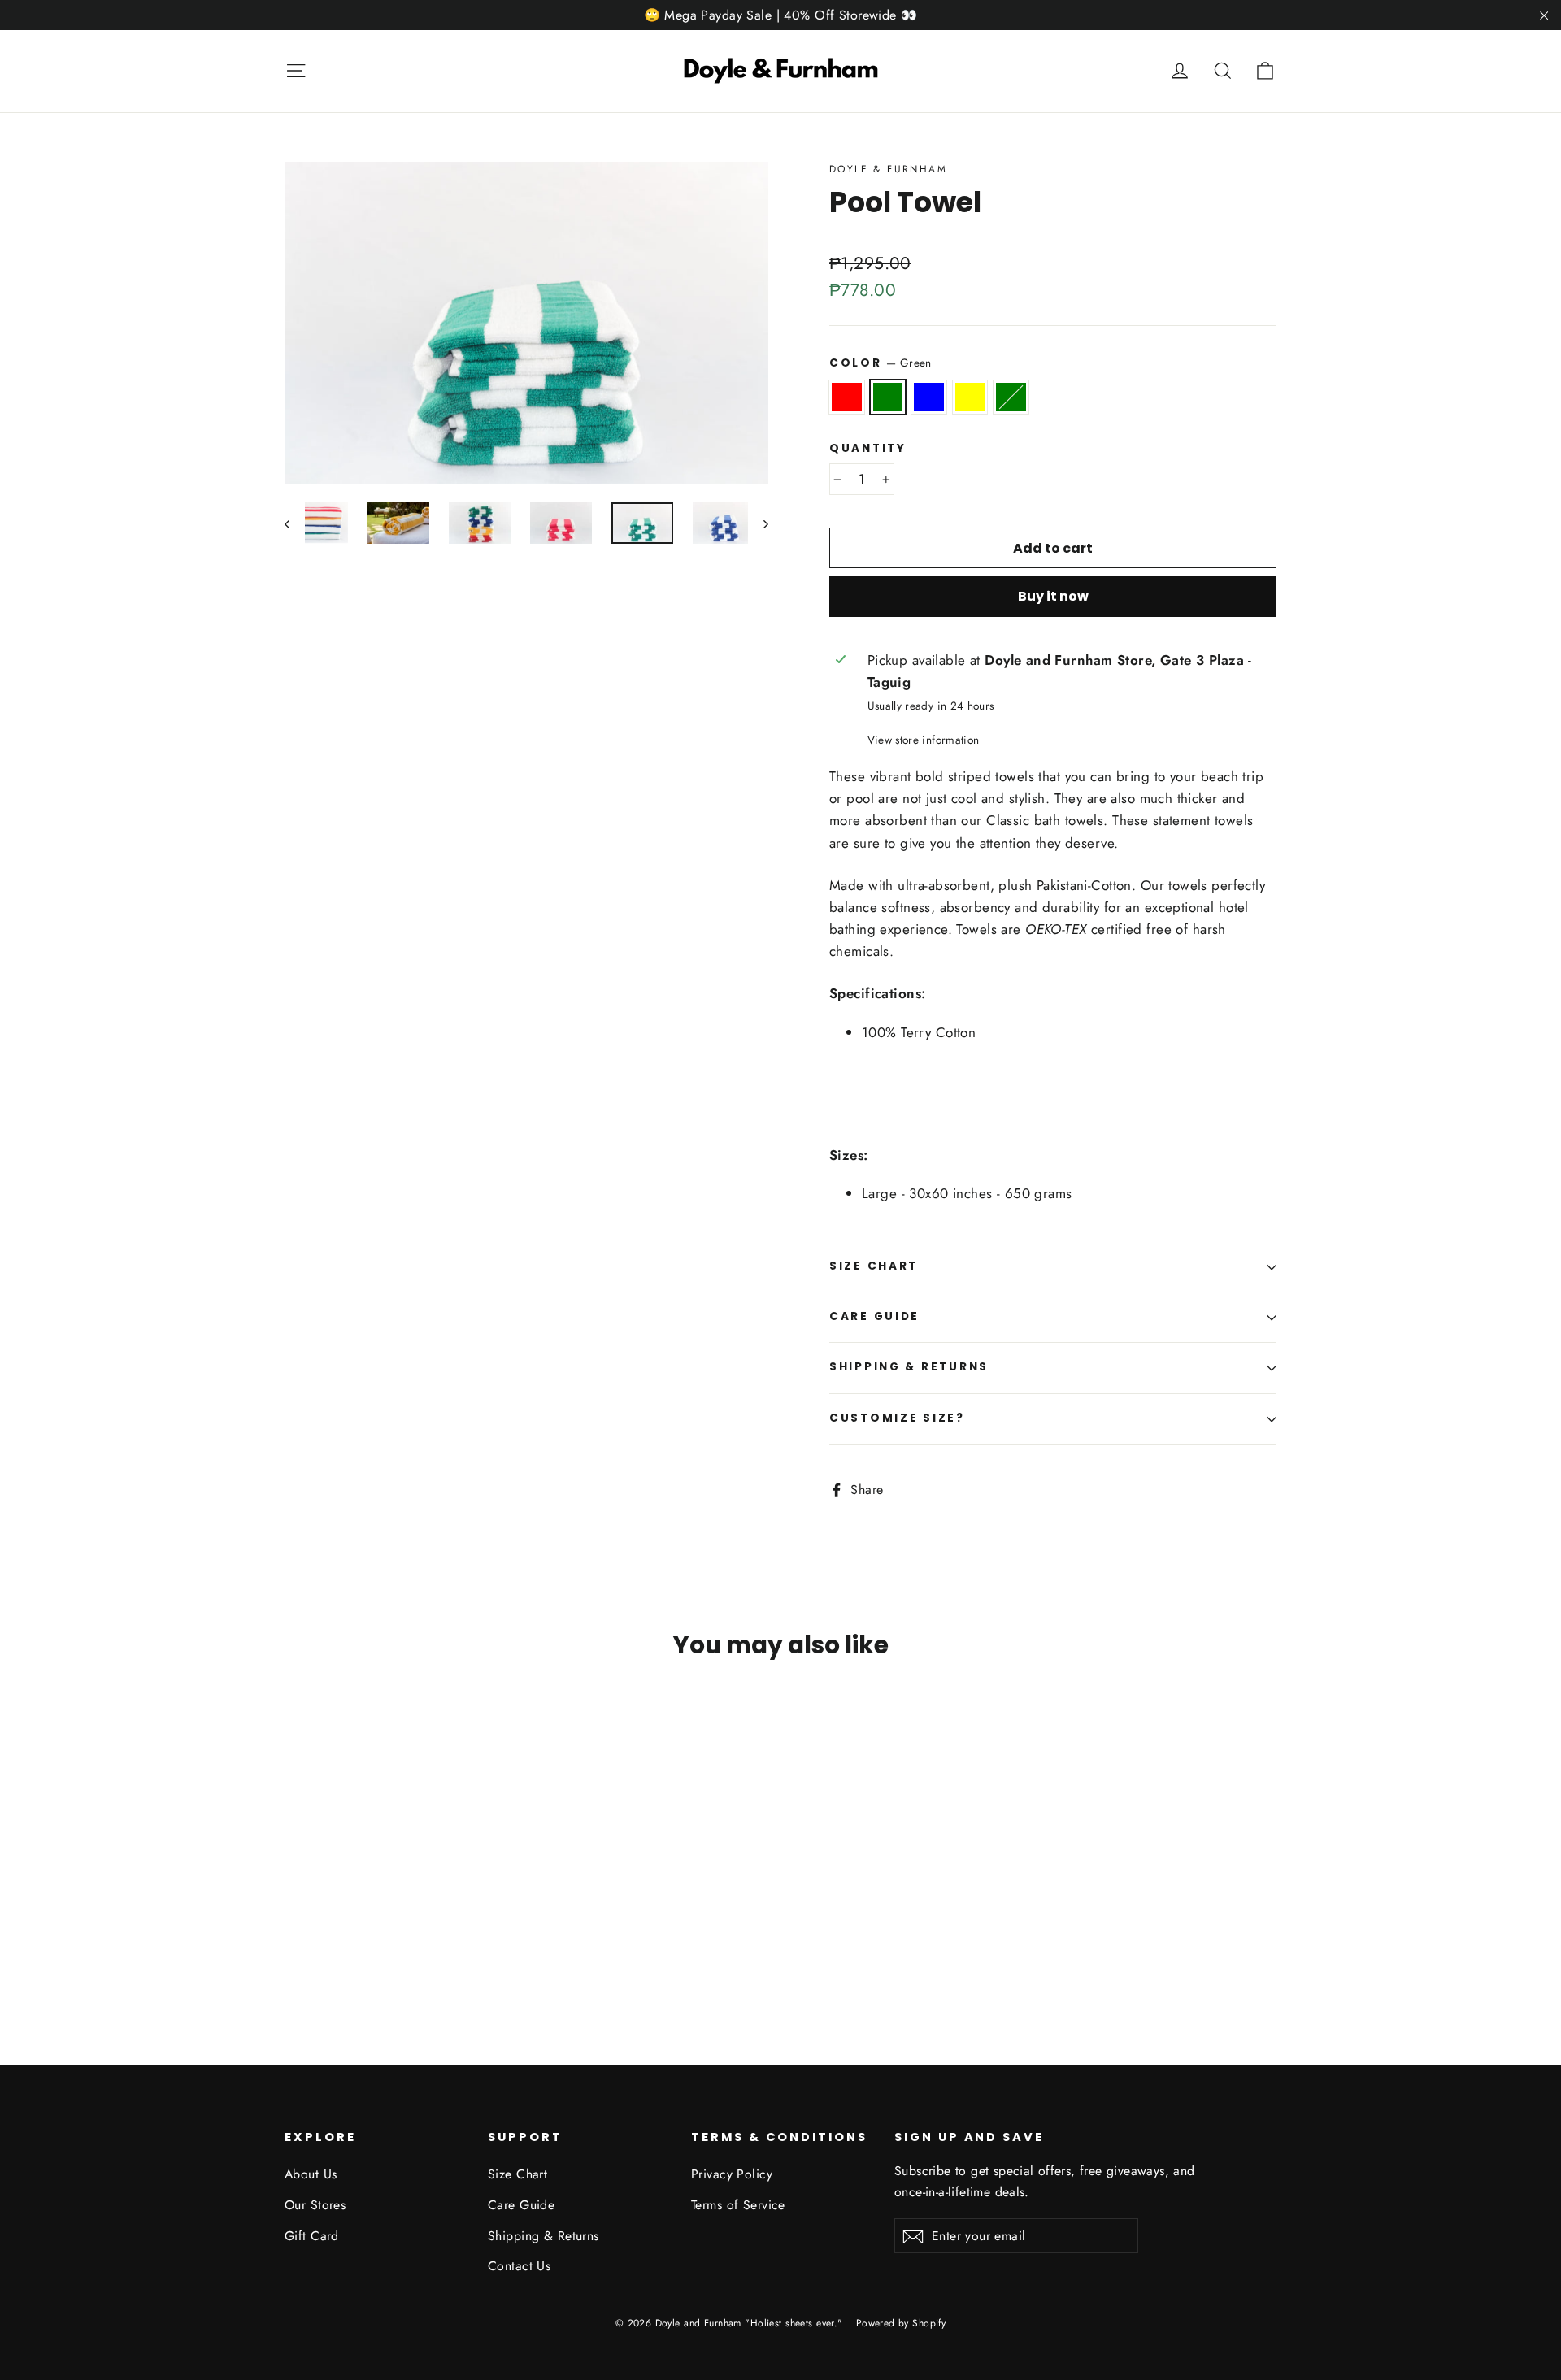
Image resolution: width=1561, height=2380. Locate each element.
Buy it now (1053, 596)
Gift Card (312, 2236)
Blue (929, 397)
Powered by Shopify (901, 2323)
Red (847, 397)
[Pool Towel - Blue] (335, 1941)
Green (888, 397)
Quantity (868, 449)
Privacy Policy (732, 2174)
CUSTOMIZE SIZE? (897, 1418)
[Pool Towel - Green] (315, 1941)
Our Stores (315, 2205)
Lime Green (1011, 397)
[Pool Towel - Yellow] (356, 1941)
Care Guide (874, 1316)
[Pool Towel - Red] (295, 1941)
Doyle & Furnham (888, 169)
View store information (923, 740)
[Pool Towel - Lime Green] (376, 1941)
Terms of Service (738, 2205)
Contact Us (519, 2266)
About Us (311, 2174)
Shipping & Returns (909, 1367)
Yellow (970, 397)
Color (881, 363)
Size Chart (874, 1266)
